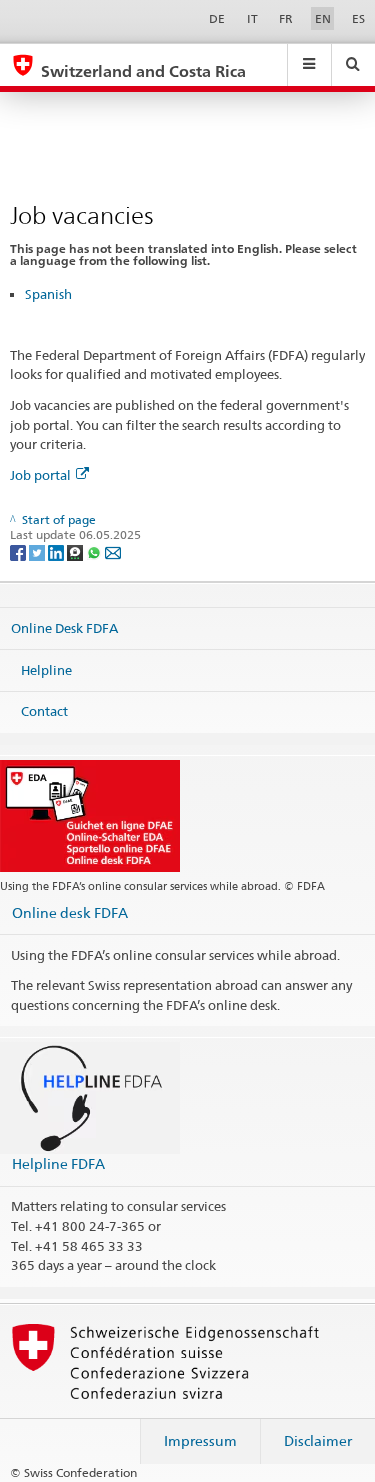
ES (358, 18)
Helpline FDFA (58, 1163)
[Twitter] (38, 551)
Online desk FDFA (70, 912)
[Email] (113, 551)
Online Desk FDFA (64, 628)
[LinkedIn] (57, 551)
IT (252, 18)
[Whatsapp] (95, 551)
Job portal (40, 475)
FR (286, 18)
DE (217, 18)
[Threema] (76, 551)
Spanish (48, 294)
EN (323, 18)
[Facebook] (19, 551)
